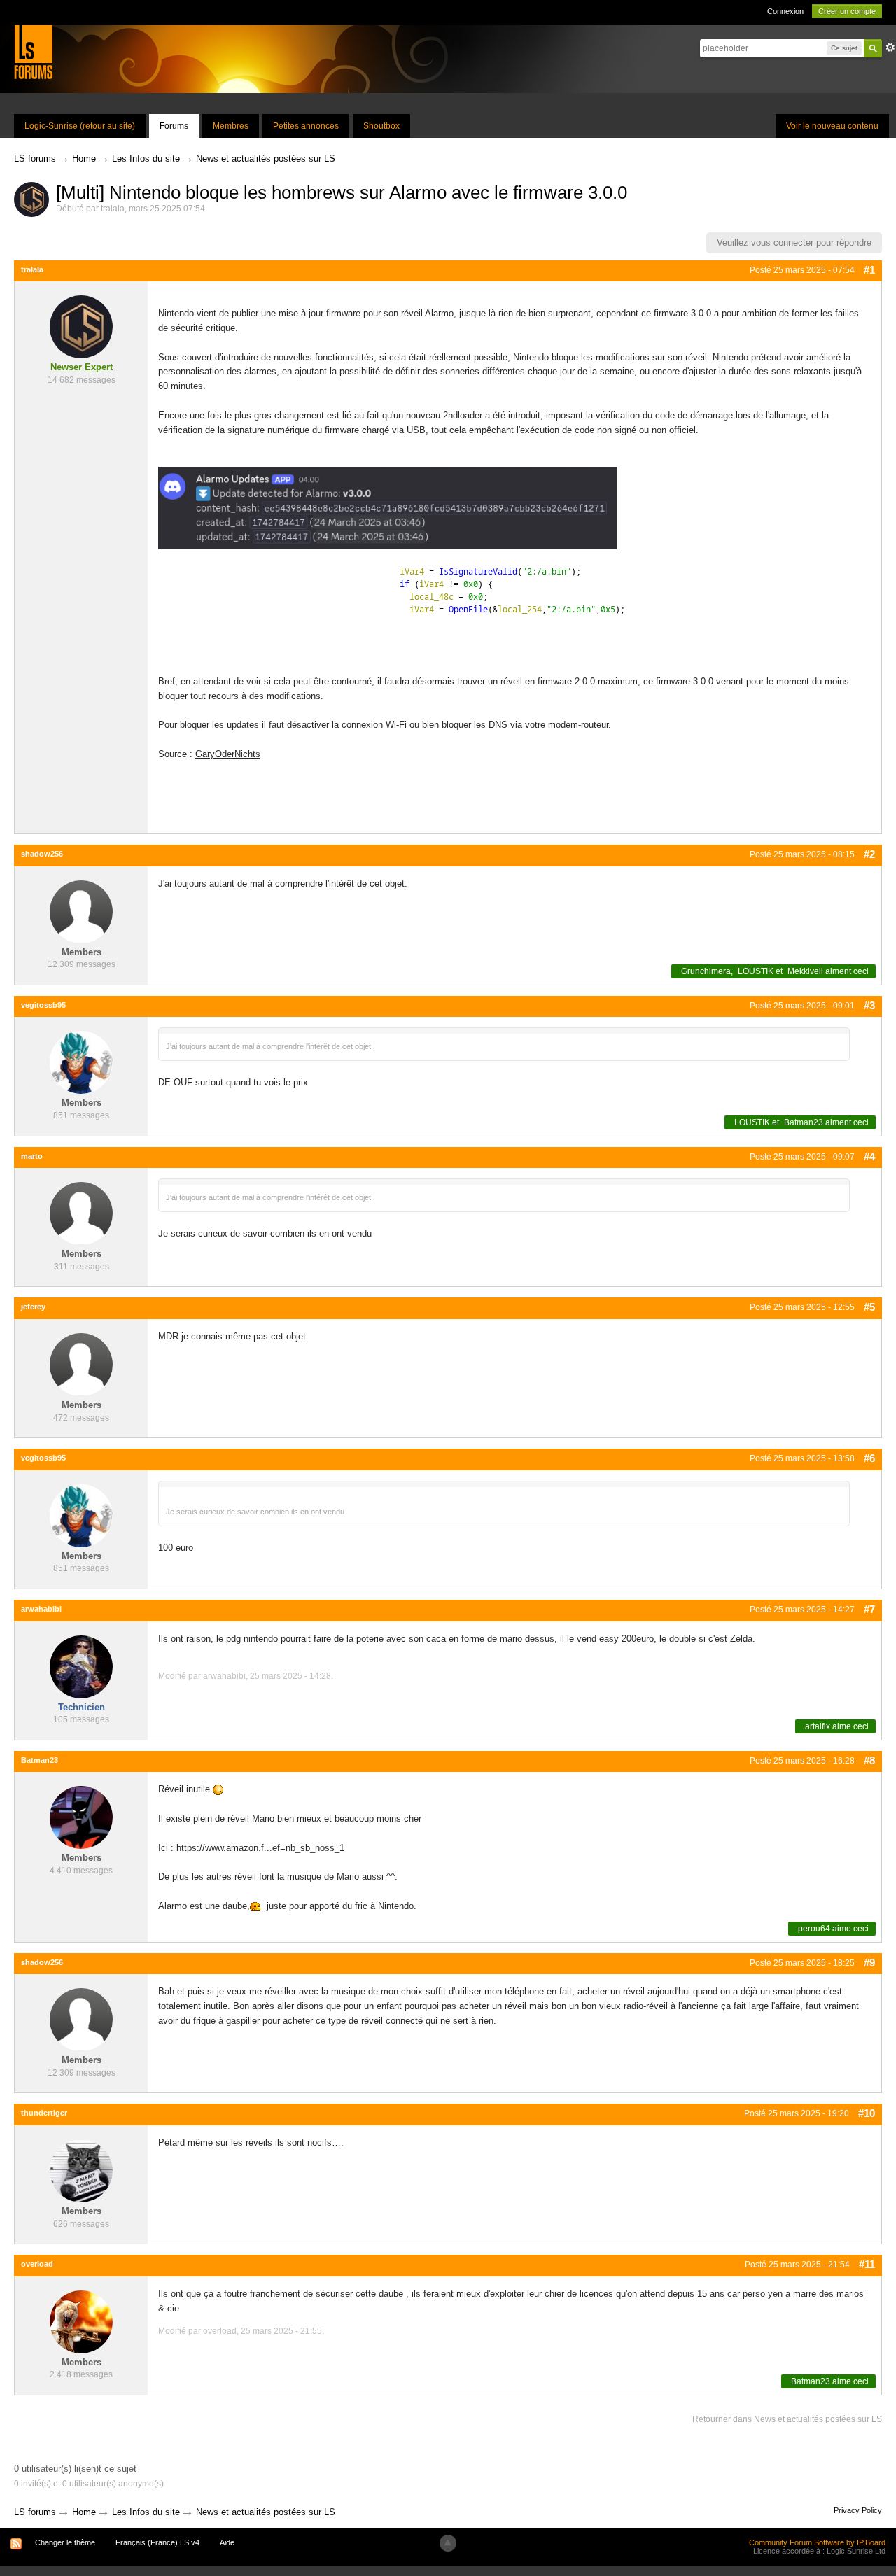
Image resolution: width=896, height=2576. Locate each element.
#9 (869, 1963)
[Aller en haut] (448, 2543)
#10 (867, 2113)
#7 (869, 1609)
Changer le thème (65, 2542)
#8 (869, 1760)
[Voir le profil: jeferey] (81, 1364)
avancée (890, 48)
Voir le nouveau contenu (832, 126)
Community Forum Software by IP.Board (817, 2542)
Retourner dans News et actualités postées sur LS (787, 2419)
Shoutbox (381, 126)
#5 (869, 1307)
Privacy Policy (858, 2510)
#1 (869, 270)
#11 (867, 2264)
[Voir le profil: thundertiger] (81, 2170)
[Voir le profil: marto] (81, 1213)
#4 (869, 1156)
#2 (869, 854)
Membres (231, 126)
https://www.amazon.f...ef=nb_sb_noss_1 (260, 1848)
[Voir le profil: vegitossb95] (81, 1062)
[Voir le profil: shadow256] (81, 911)
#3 (869, 1005)
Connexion (785, 11)
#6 (869, 1458)
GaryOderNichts (228, 754)
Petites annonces (306, 126)
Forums (174, 126)
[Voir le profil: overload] (81, 2321)
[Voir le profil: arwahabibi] (81, 1666)
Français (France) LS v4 (157, 2542)
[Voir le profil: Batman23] (81, 1817)
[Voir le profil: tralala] (81, 326)
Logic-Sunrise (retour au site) (80, 126)
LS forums (35, 2512)
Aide (227, 2542)
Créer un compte (847, 11)
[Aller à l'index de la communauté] (33, 51)
